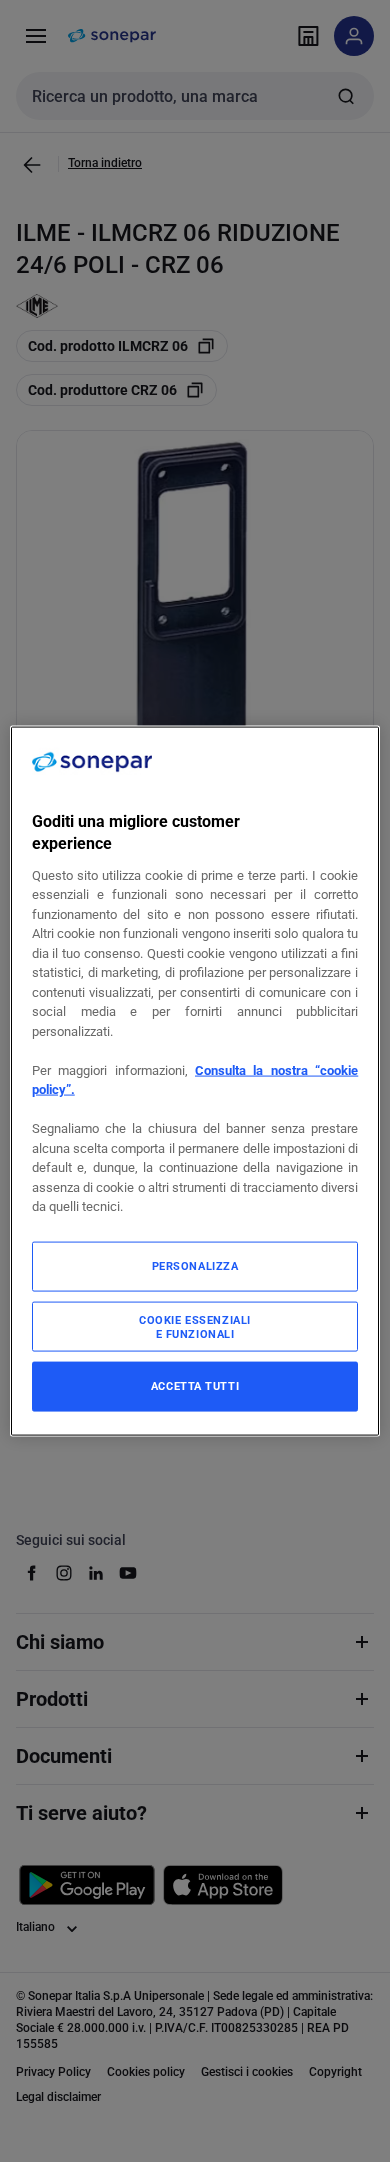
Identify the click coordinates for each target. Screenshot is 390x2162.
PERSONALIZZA (195, 1265)
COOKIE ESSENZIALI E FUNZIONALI (195, 1326)
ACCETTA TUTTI (195, 1385)
